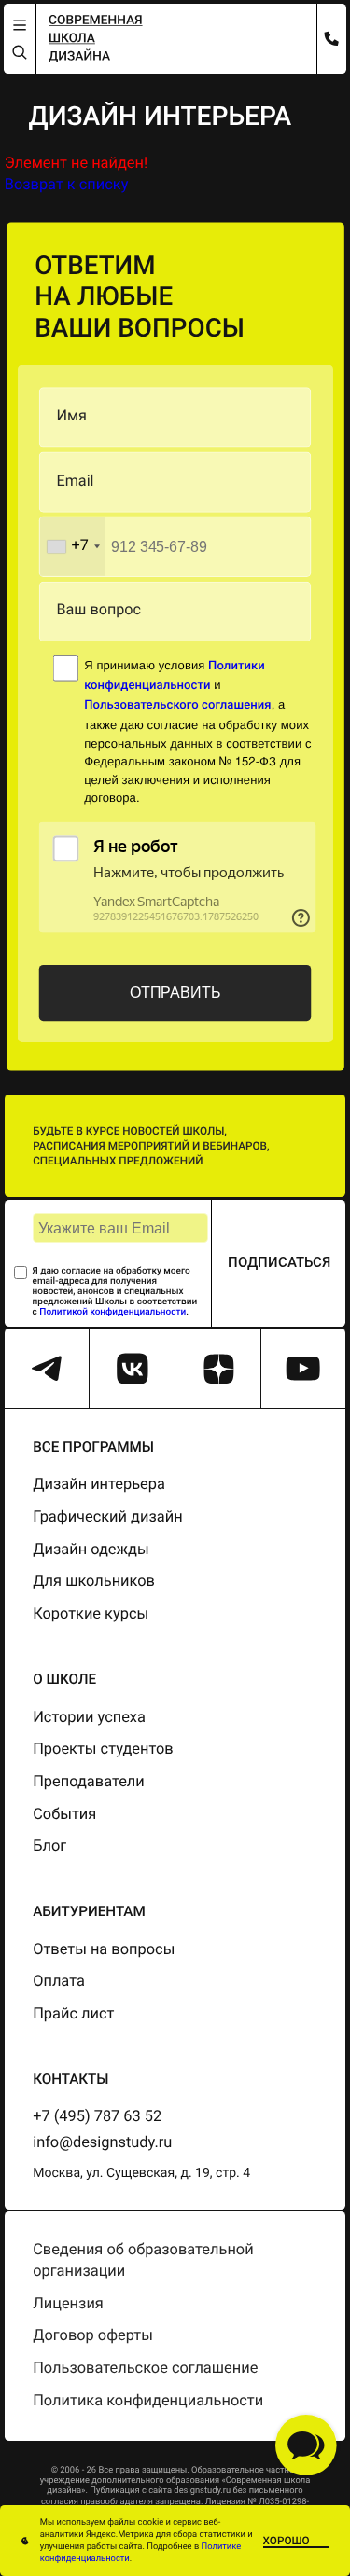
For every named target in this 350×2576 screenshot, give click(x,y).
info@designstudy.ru (102, 2143)
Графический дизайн (107, 1517)
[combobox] (73, 547)
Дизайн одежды (91, 1550)
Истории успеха (89, 1718)
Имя (71, 417)
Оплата (59, 1982)
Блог (49, 1846)
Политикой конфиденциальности (112, 1312)
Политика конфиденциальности (148, 2401)
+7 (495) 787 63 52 (97, 2117)
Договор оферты (93, 2336)
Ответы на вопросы (104, 1950)
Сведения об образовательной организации (143, 2261)
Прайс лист (73, 2014)
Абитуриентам (89, 1911)
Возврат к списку (67, 185)
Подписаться (279, 1262)
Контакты (70, 2079)
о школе (64, 1679)
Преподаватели (89, 1782)
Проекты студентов (103, 1749)
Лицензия (68, 2304)
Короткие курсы (91, 1614)
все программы (93, 1447)
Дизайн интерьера (99, 1485)
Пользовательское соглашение (145, 2369)
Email (75, 482)
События (64, 1815)
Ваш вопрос (98, 611)
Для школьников (94, 1582)
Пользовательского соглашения (177, 706)
